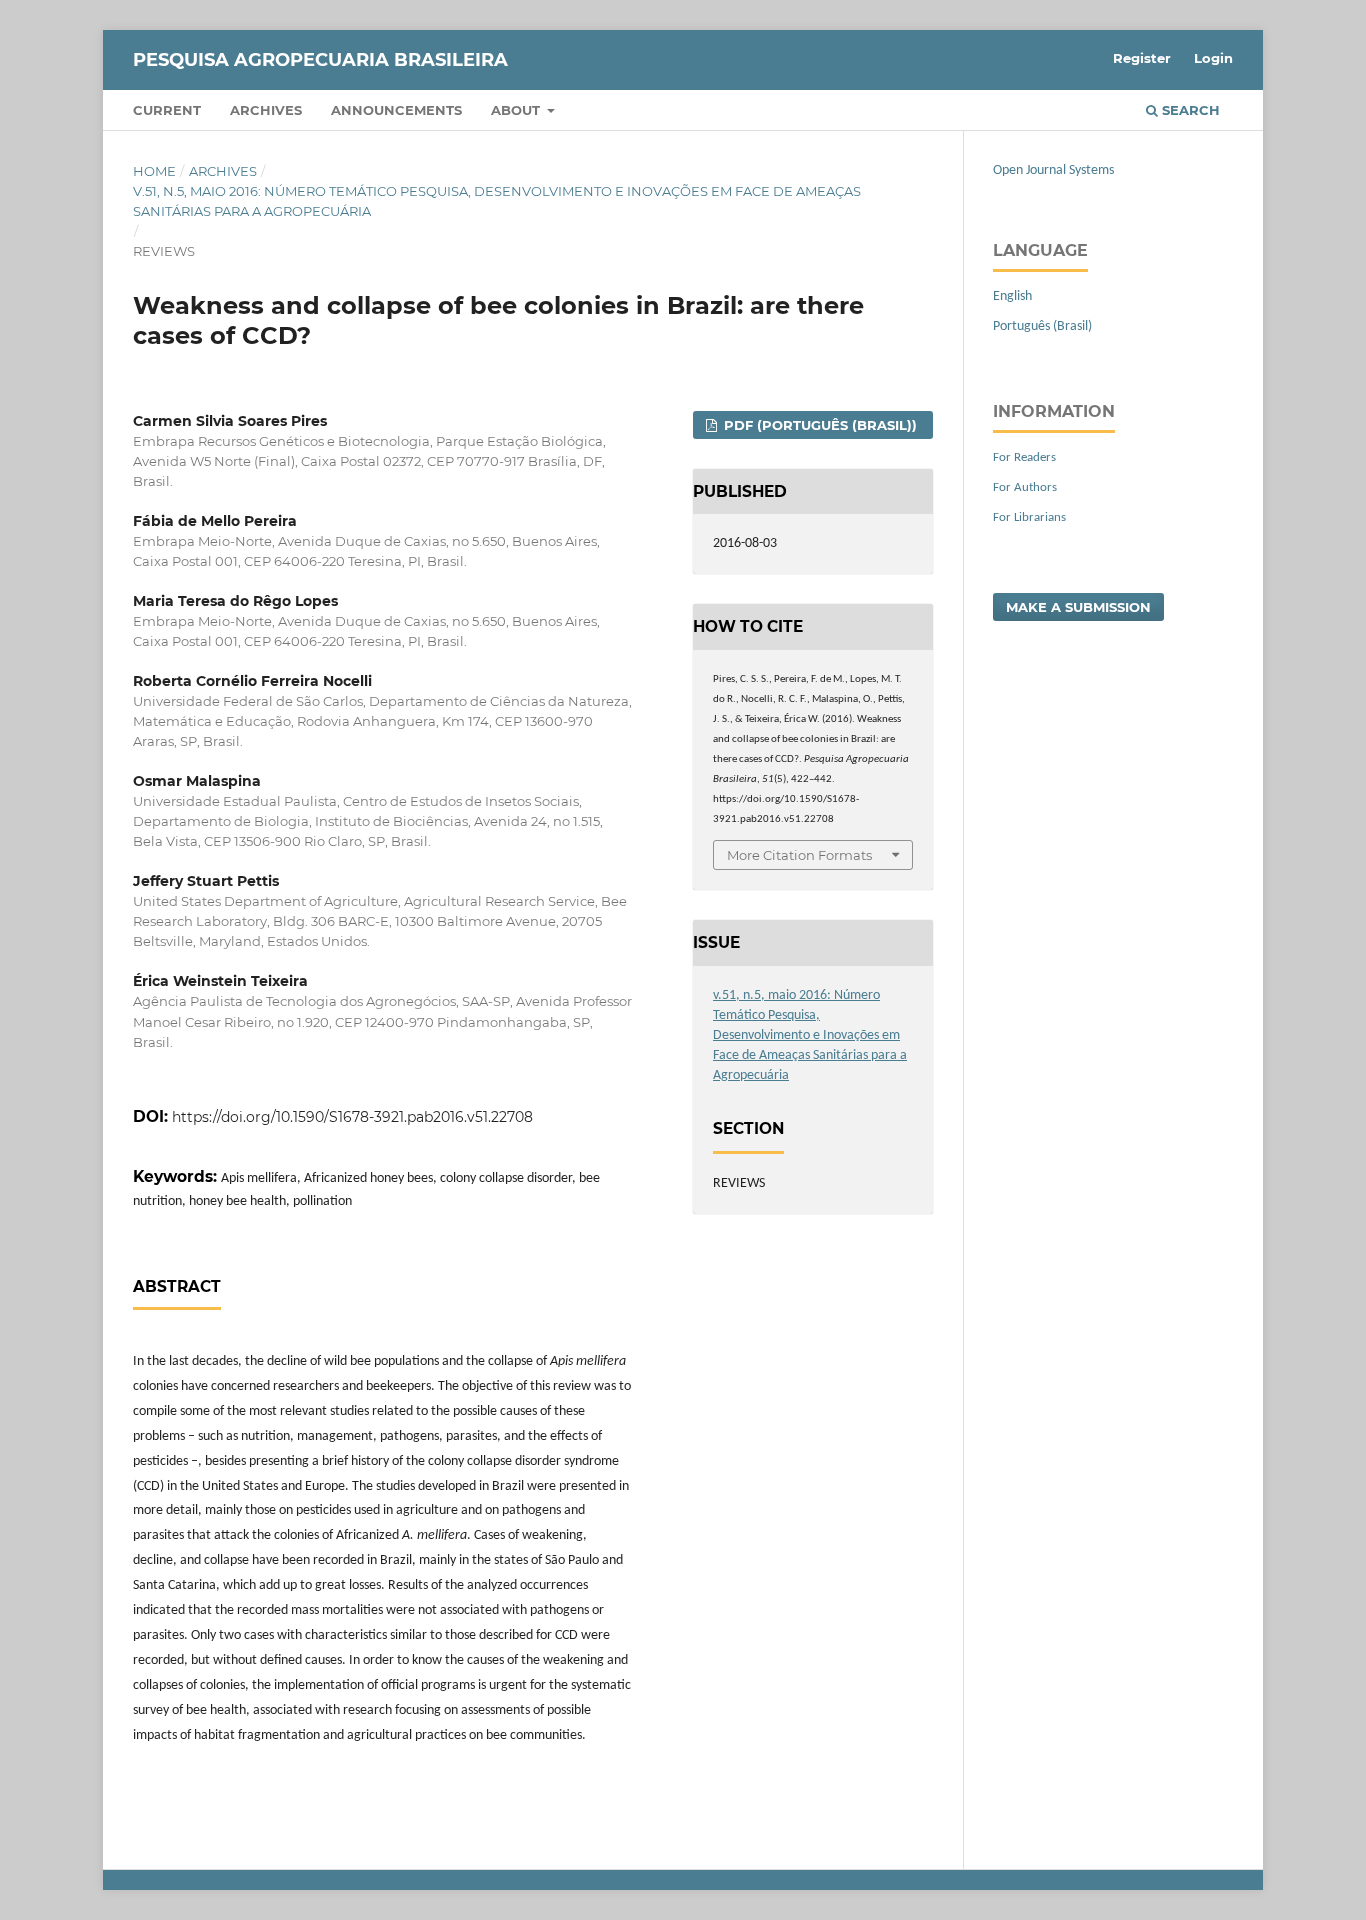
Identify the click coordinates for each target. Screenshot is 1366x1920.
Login (1213, 58)
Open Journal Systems (1053, 170)
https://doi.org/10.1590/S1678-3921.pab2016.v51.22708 (352, 1117)
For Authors (1025, 487)
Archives (266, 110)
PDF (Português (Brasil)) (818, 425)
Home (154, 171)
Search (1189, 110)
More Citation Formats (799, 855)
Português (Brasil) (1042, 326)
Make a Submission (1078, 607)
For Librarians (1029, 517)
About (517, 110)
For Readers (1024, 457)
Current (167, 110)
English (1012, 296)
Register (1142, 58)
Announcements (396, 110)
